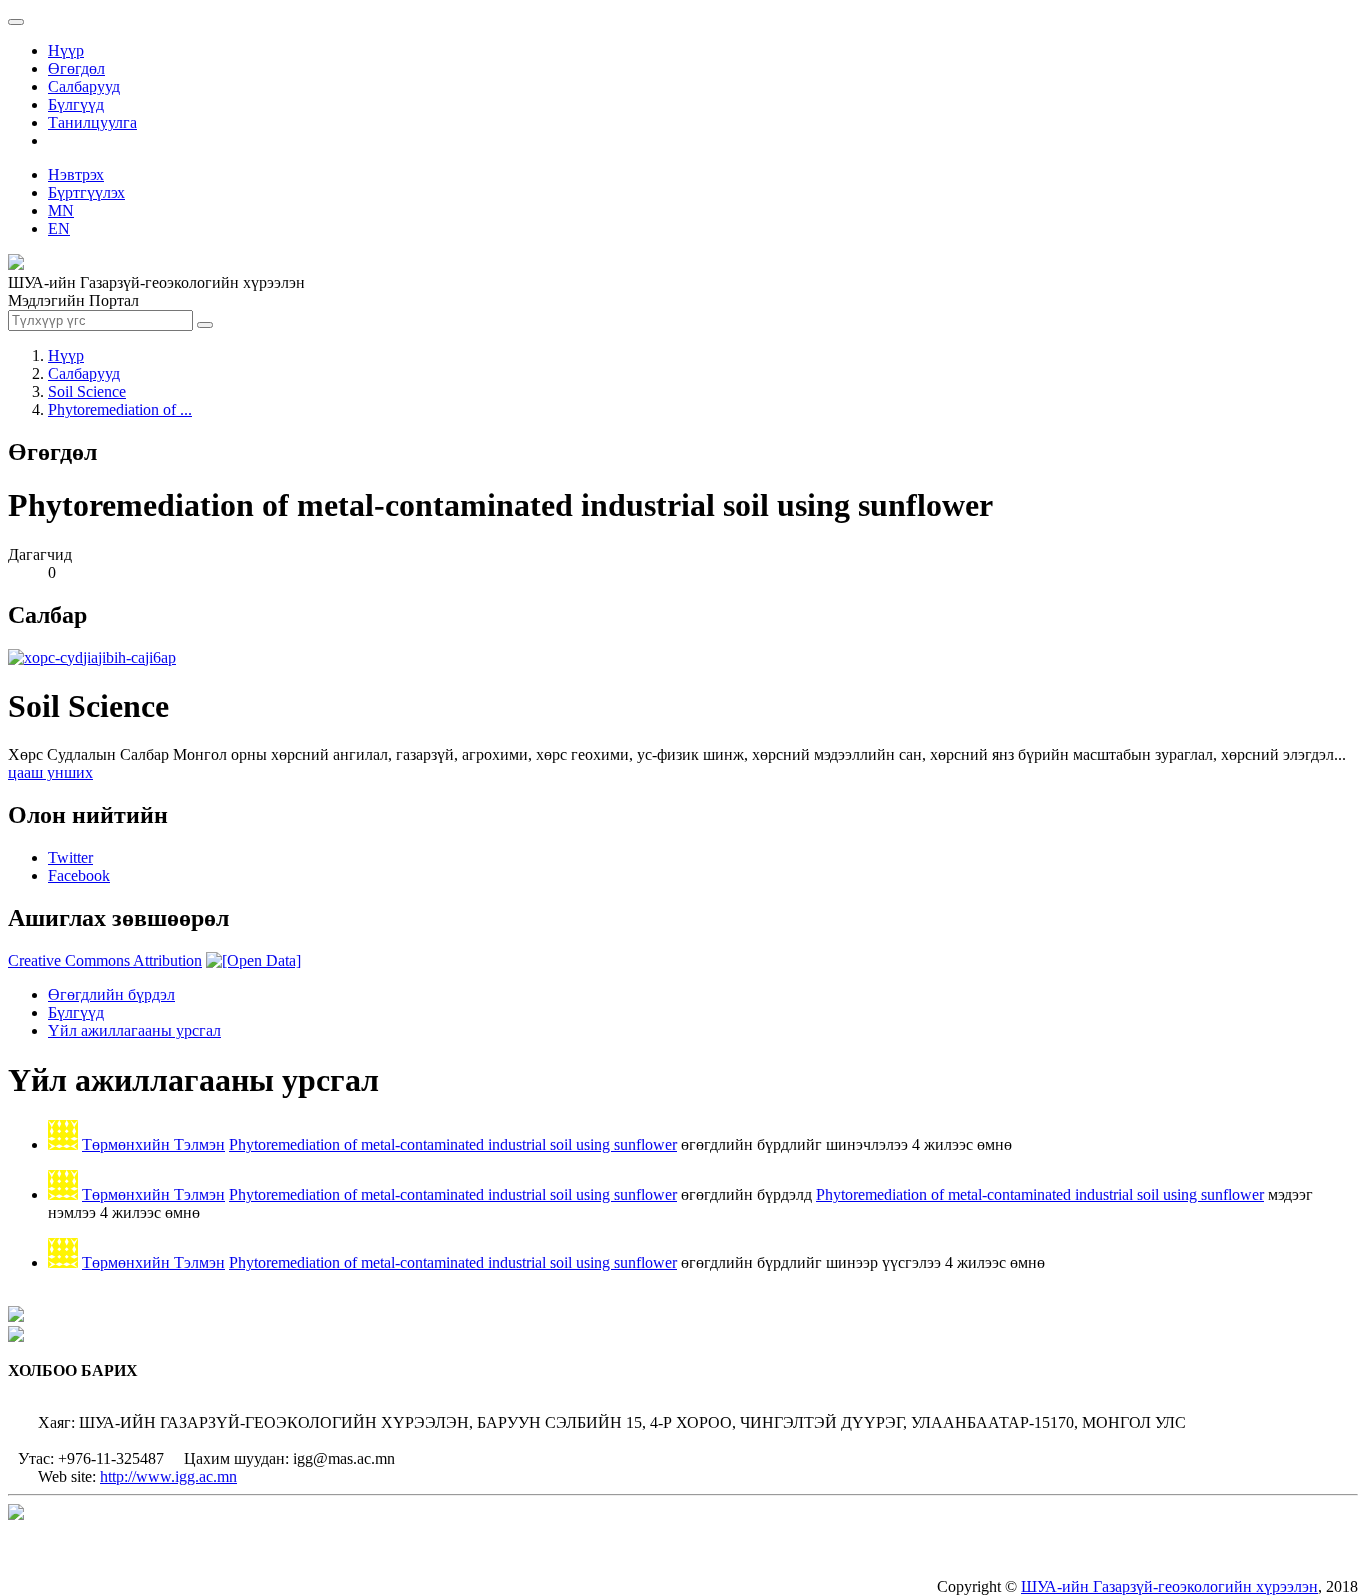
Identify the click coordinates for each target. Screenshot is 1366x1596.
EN (59, 228)
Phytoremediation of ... (120, 409)
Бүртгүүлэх (86, 192)
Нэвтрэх (76, 174)
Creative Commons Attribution (105, 960)
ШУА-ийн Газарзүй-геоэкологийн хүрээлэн (1169, 1586)
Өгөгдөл (76, 68)
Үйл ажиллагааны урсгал (134, 1030)
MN (61, 210)
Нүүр (66, 50)
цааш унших (50, 772)
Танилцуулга (92, 122)
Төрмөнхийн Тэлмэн (153, 1144)
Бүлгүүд (76, 104)
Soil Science (87, 391)
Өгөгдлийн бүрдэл (111, 994)
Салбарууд (84, 86)
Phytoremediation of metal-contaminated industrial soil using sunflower (453, 1144)
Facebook (79, 875)
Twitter (70, 857)
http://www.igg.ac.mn (168, 1476)
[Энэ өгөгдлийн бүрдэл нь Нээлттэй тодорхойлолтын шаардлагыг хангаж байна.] (253, 960)
